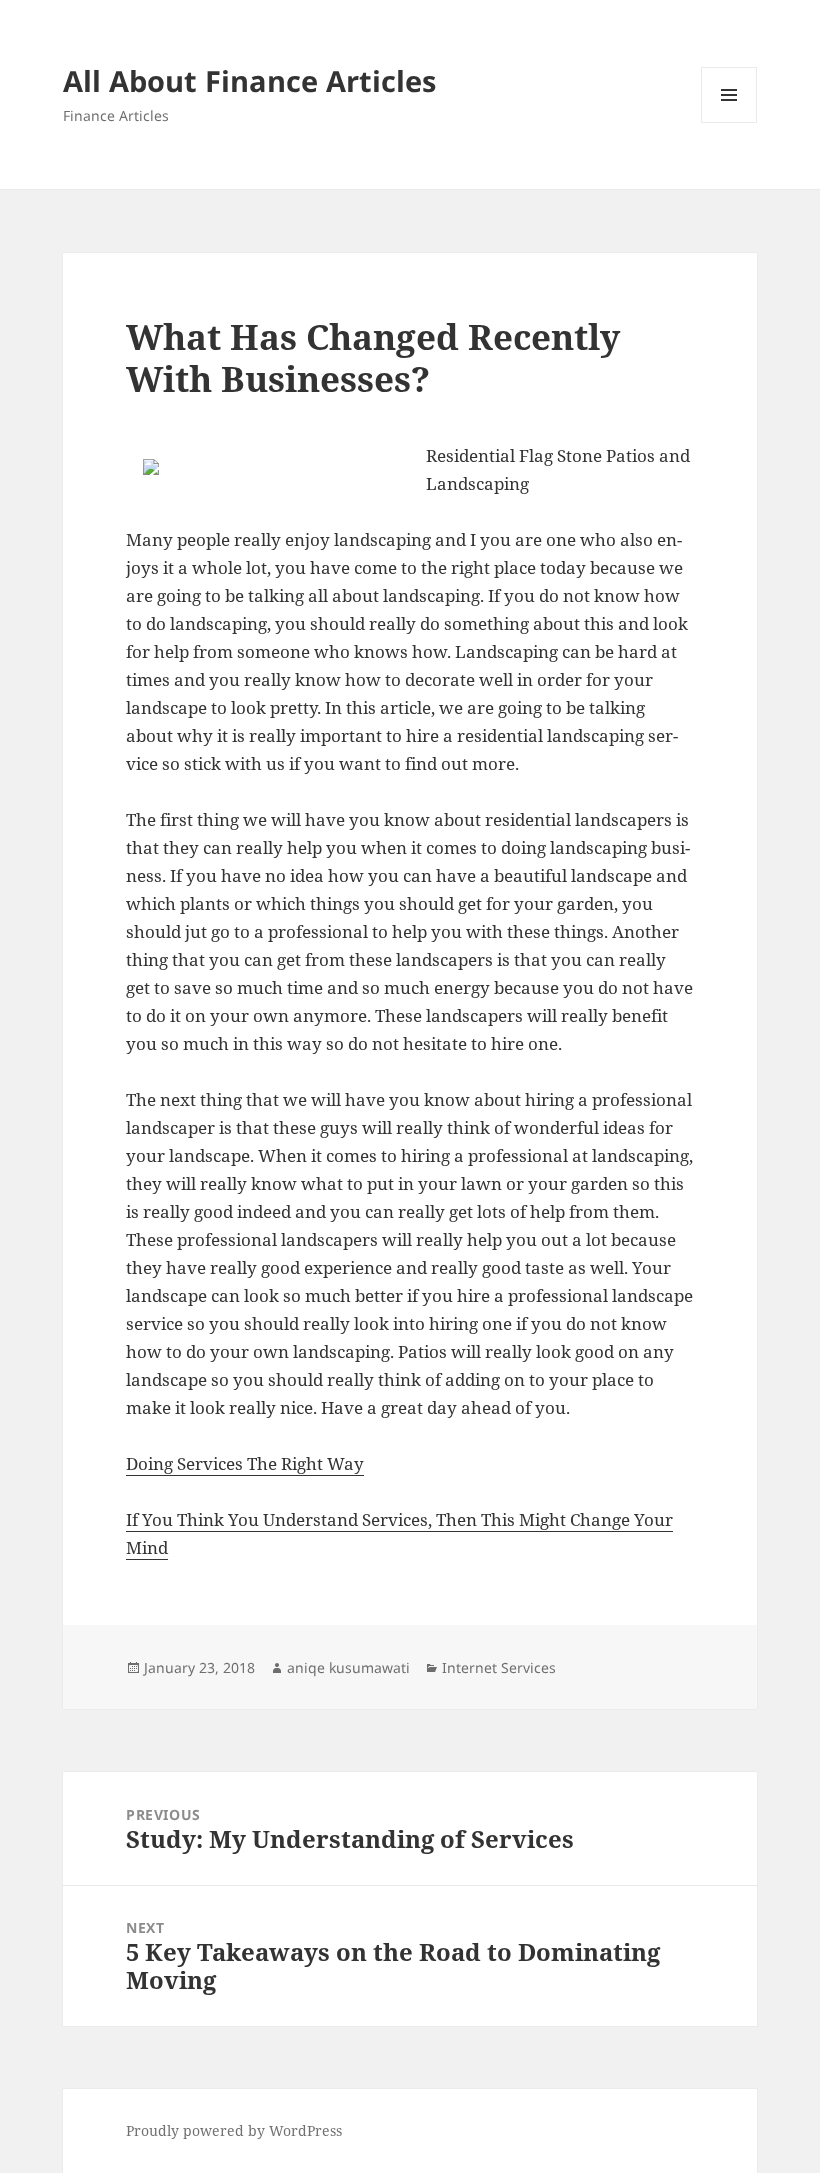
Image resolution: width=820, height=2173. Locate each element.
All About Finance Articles (249, 80)
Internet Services (499, 1667)
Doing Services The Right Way (245, 1463)
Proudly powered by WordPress (234, 2130)
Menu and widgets (729, 122)
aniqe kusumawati (348, 1667)
